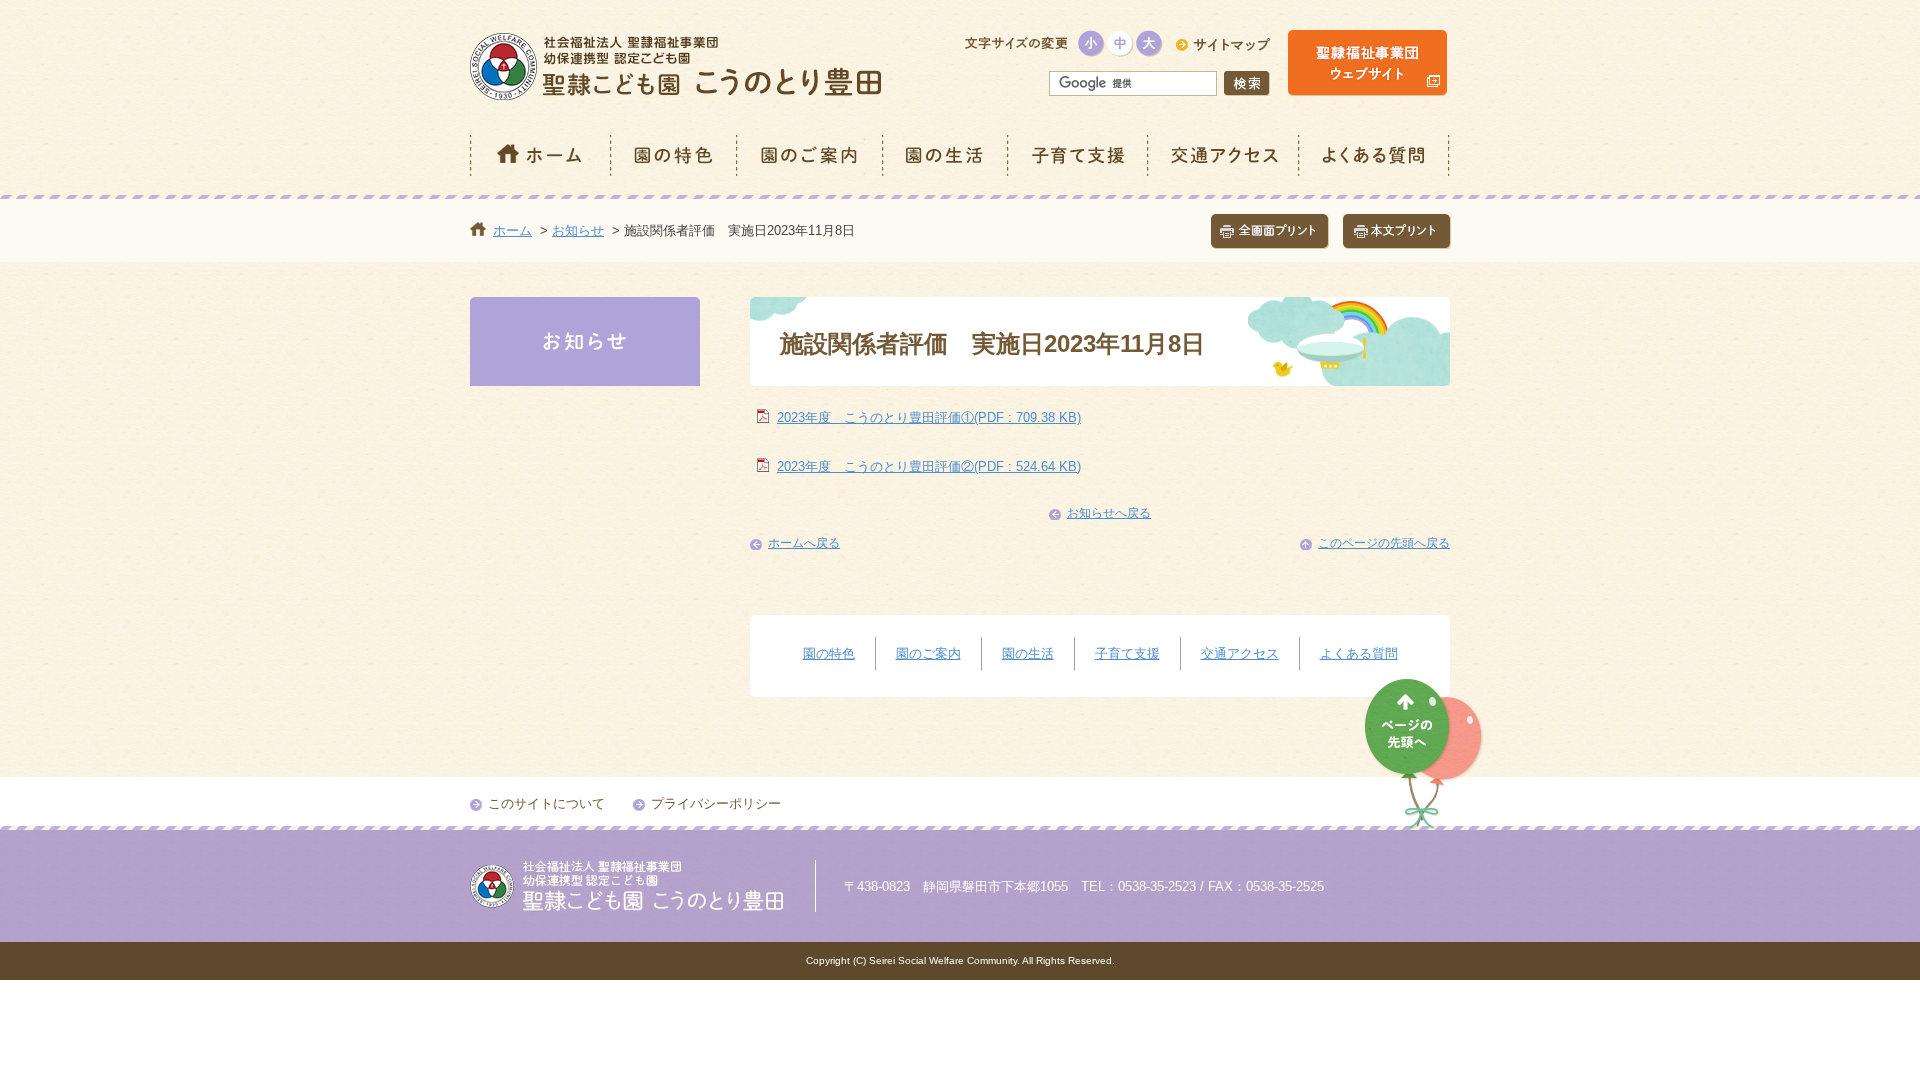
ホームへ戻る (804, 543)
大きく (1149, 43)
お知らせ (578, 230)
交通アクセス (1224, 155)
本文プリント (1397, 231)
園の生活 (946, 155)
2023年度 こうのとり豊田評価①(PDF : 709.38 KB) (929, 417)
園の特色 (675, 155)
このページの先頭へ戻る (1384, 543)
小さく (1091, 43)
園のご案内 (811, 155)
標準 (1120, 43)
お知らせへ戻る (1109, 513)
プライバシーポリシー (716, 803)
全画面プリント (1270, 231)
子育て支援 (1079, 155)
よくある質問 (1375, 155)
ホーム (541, 155)
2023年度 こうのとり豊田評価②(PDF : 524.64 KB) (929, 466)
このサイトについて (546, 803)
